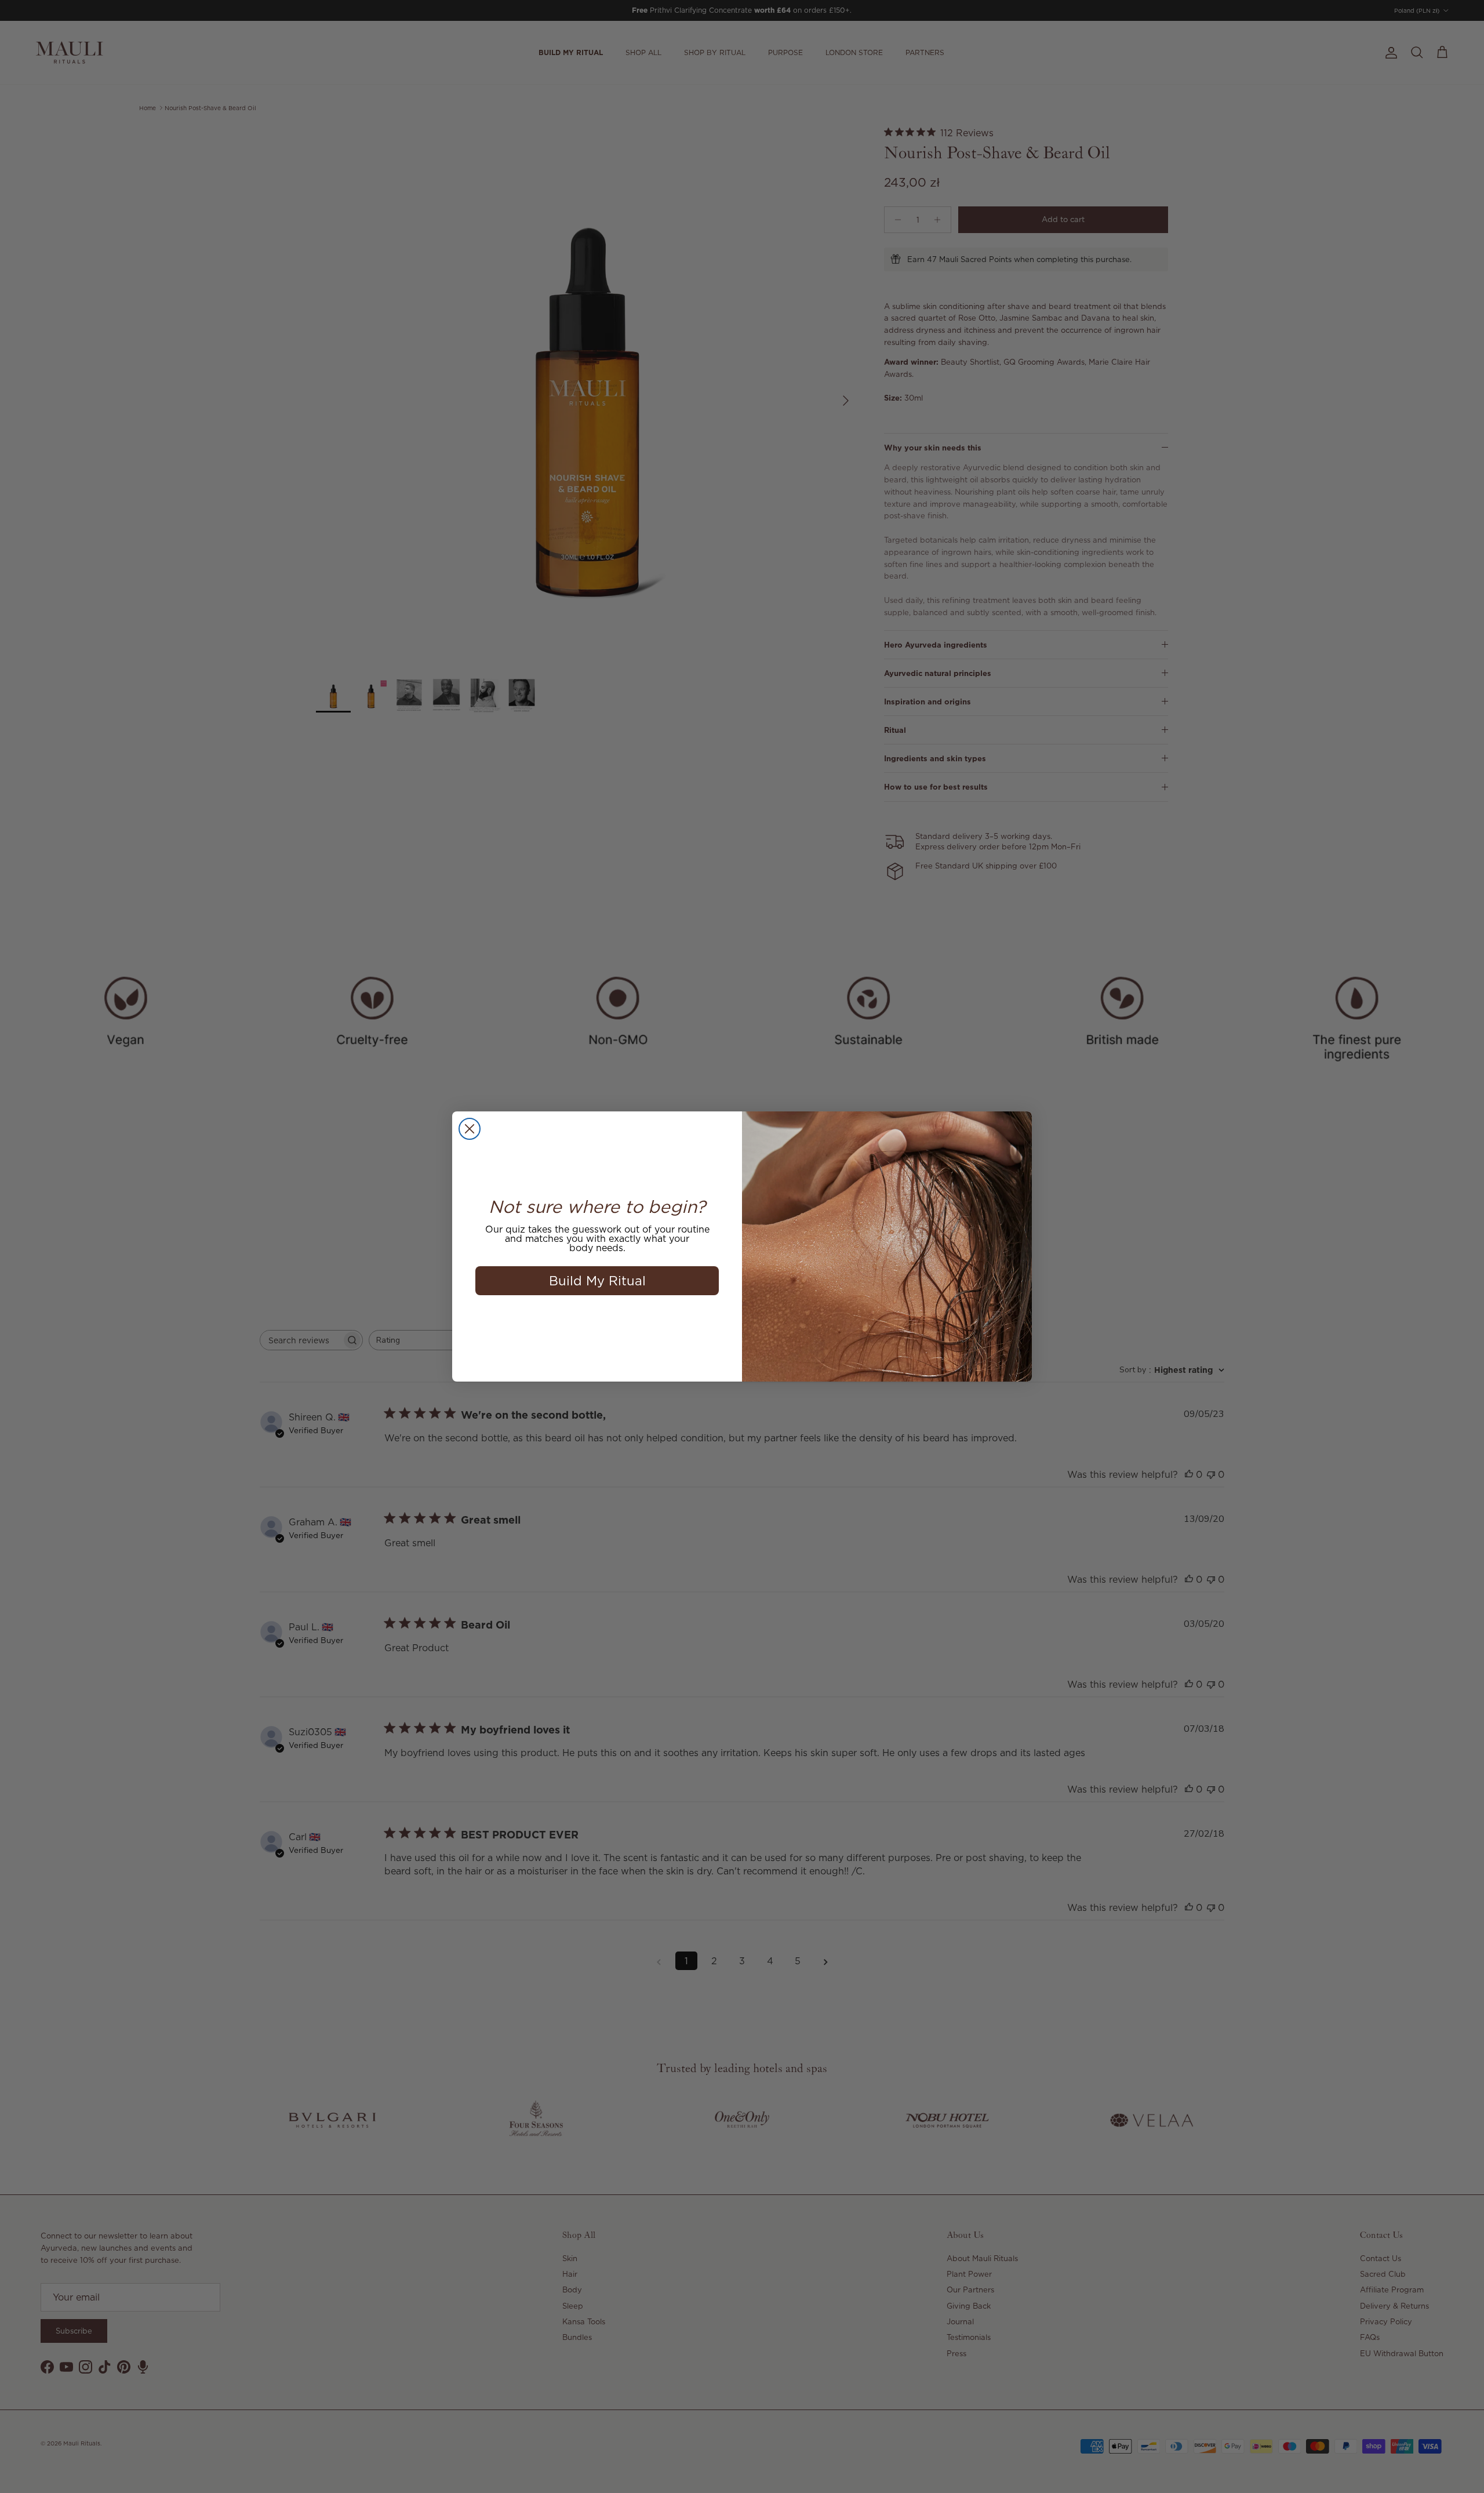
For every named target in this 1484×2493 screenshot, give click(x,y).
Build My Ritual (597, 1280)
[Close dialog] (470, 1129)
